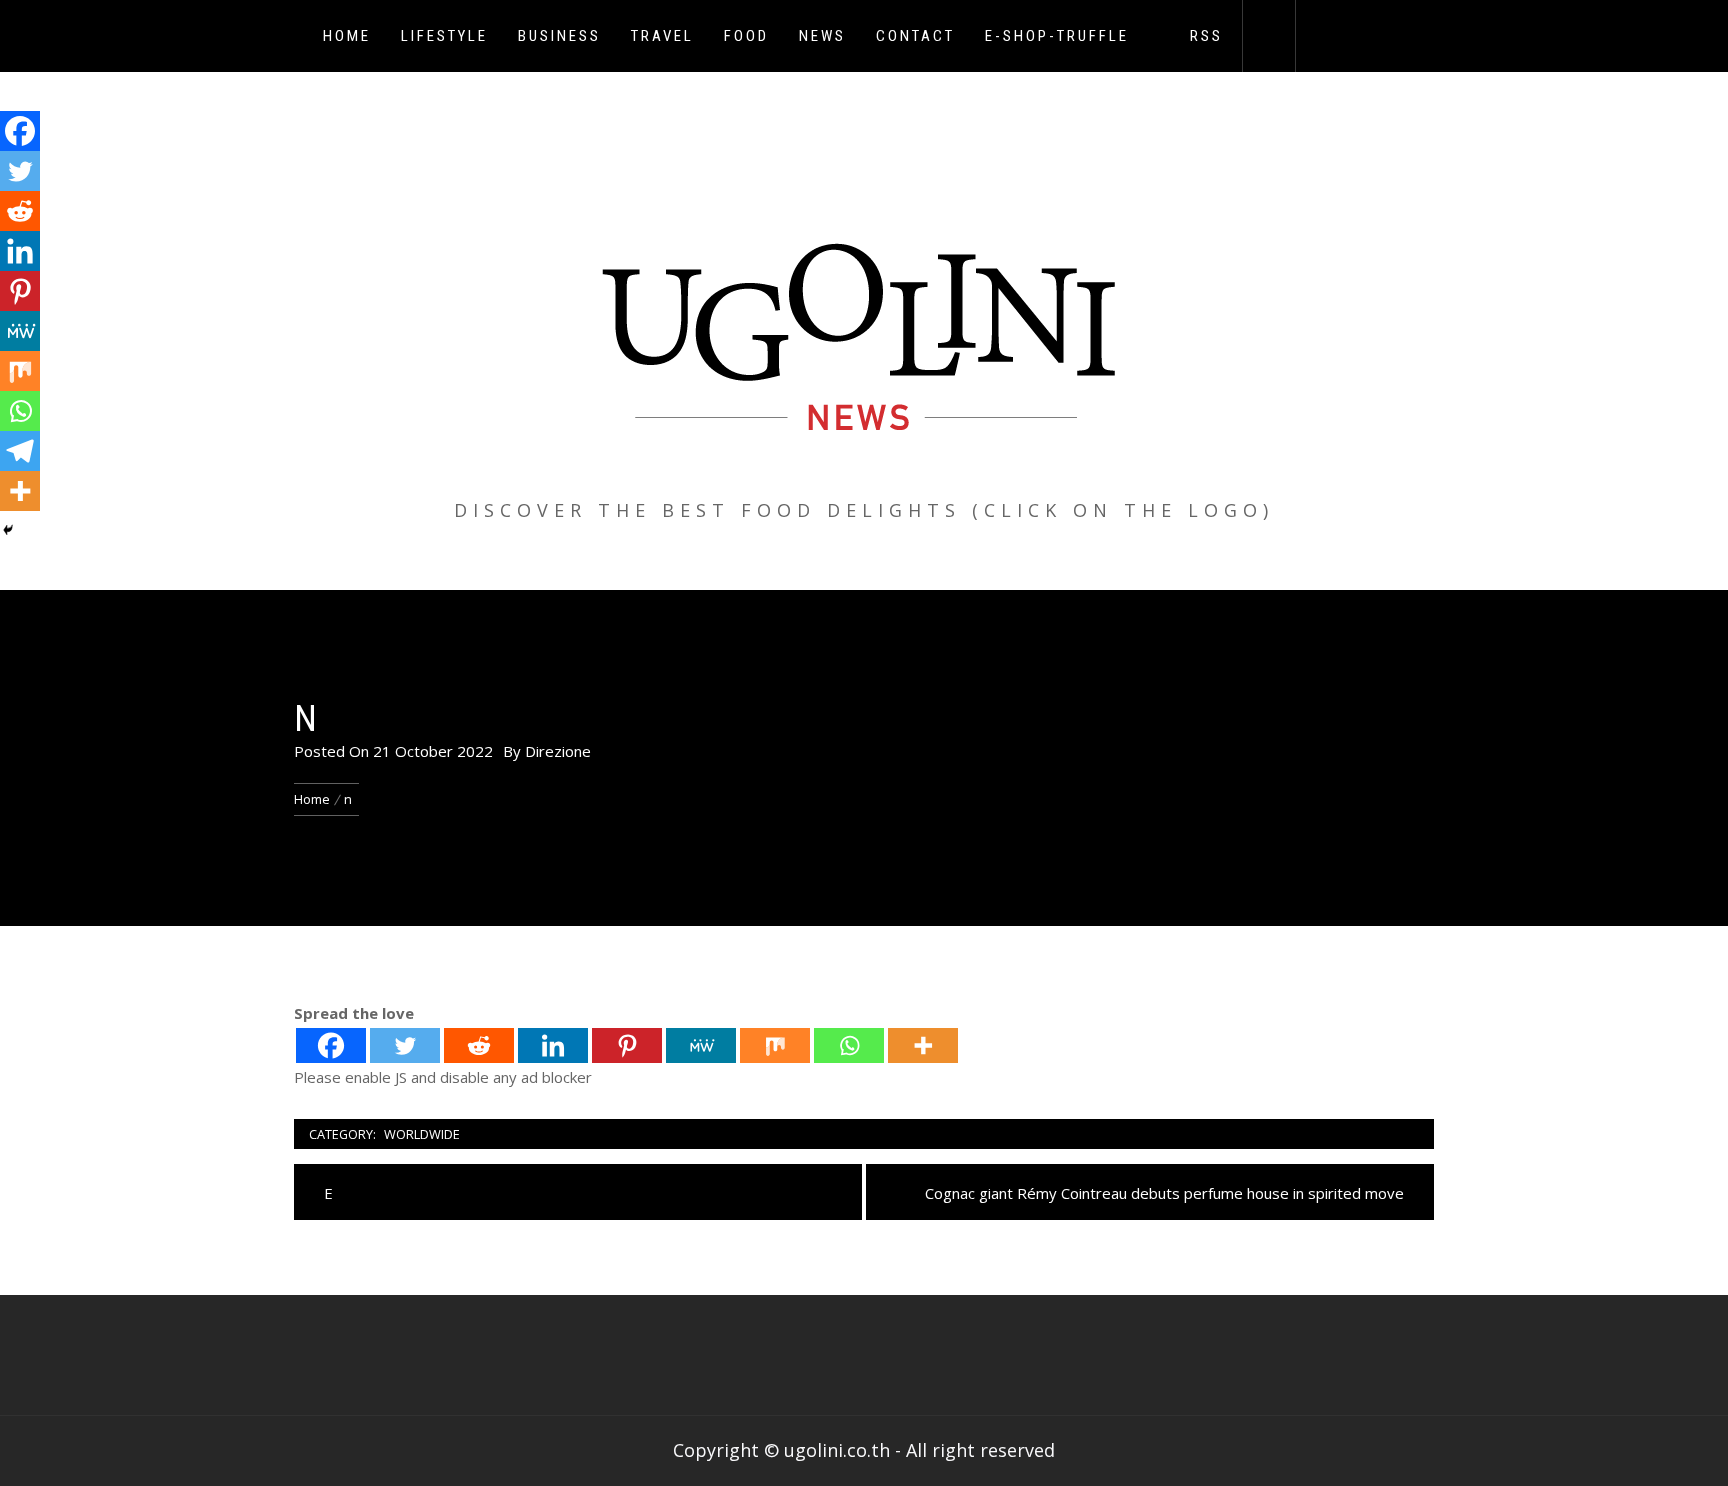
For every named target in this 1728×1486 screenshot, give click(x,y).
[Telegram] (20, 451)
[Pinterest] (627, 1045)
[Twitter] (405, 1045)
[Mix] (775, 1045)
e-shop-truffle (1057, 36)
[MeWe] (701, 1045)
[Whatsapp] (849, 1045)
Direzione (558, 751)
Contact (915, 36)
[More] (923, 1045)
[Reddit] (479, 1045)
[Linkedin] (553, 1045)
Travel (662, 36)
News (822, 36)
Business (559, 36)
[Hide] (8, 530)
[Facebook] (331, 1045)
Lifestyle (444, 36)
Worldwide (422, 1134)
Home (347, 36)
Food (746, 36)
